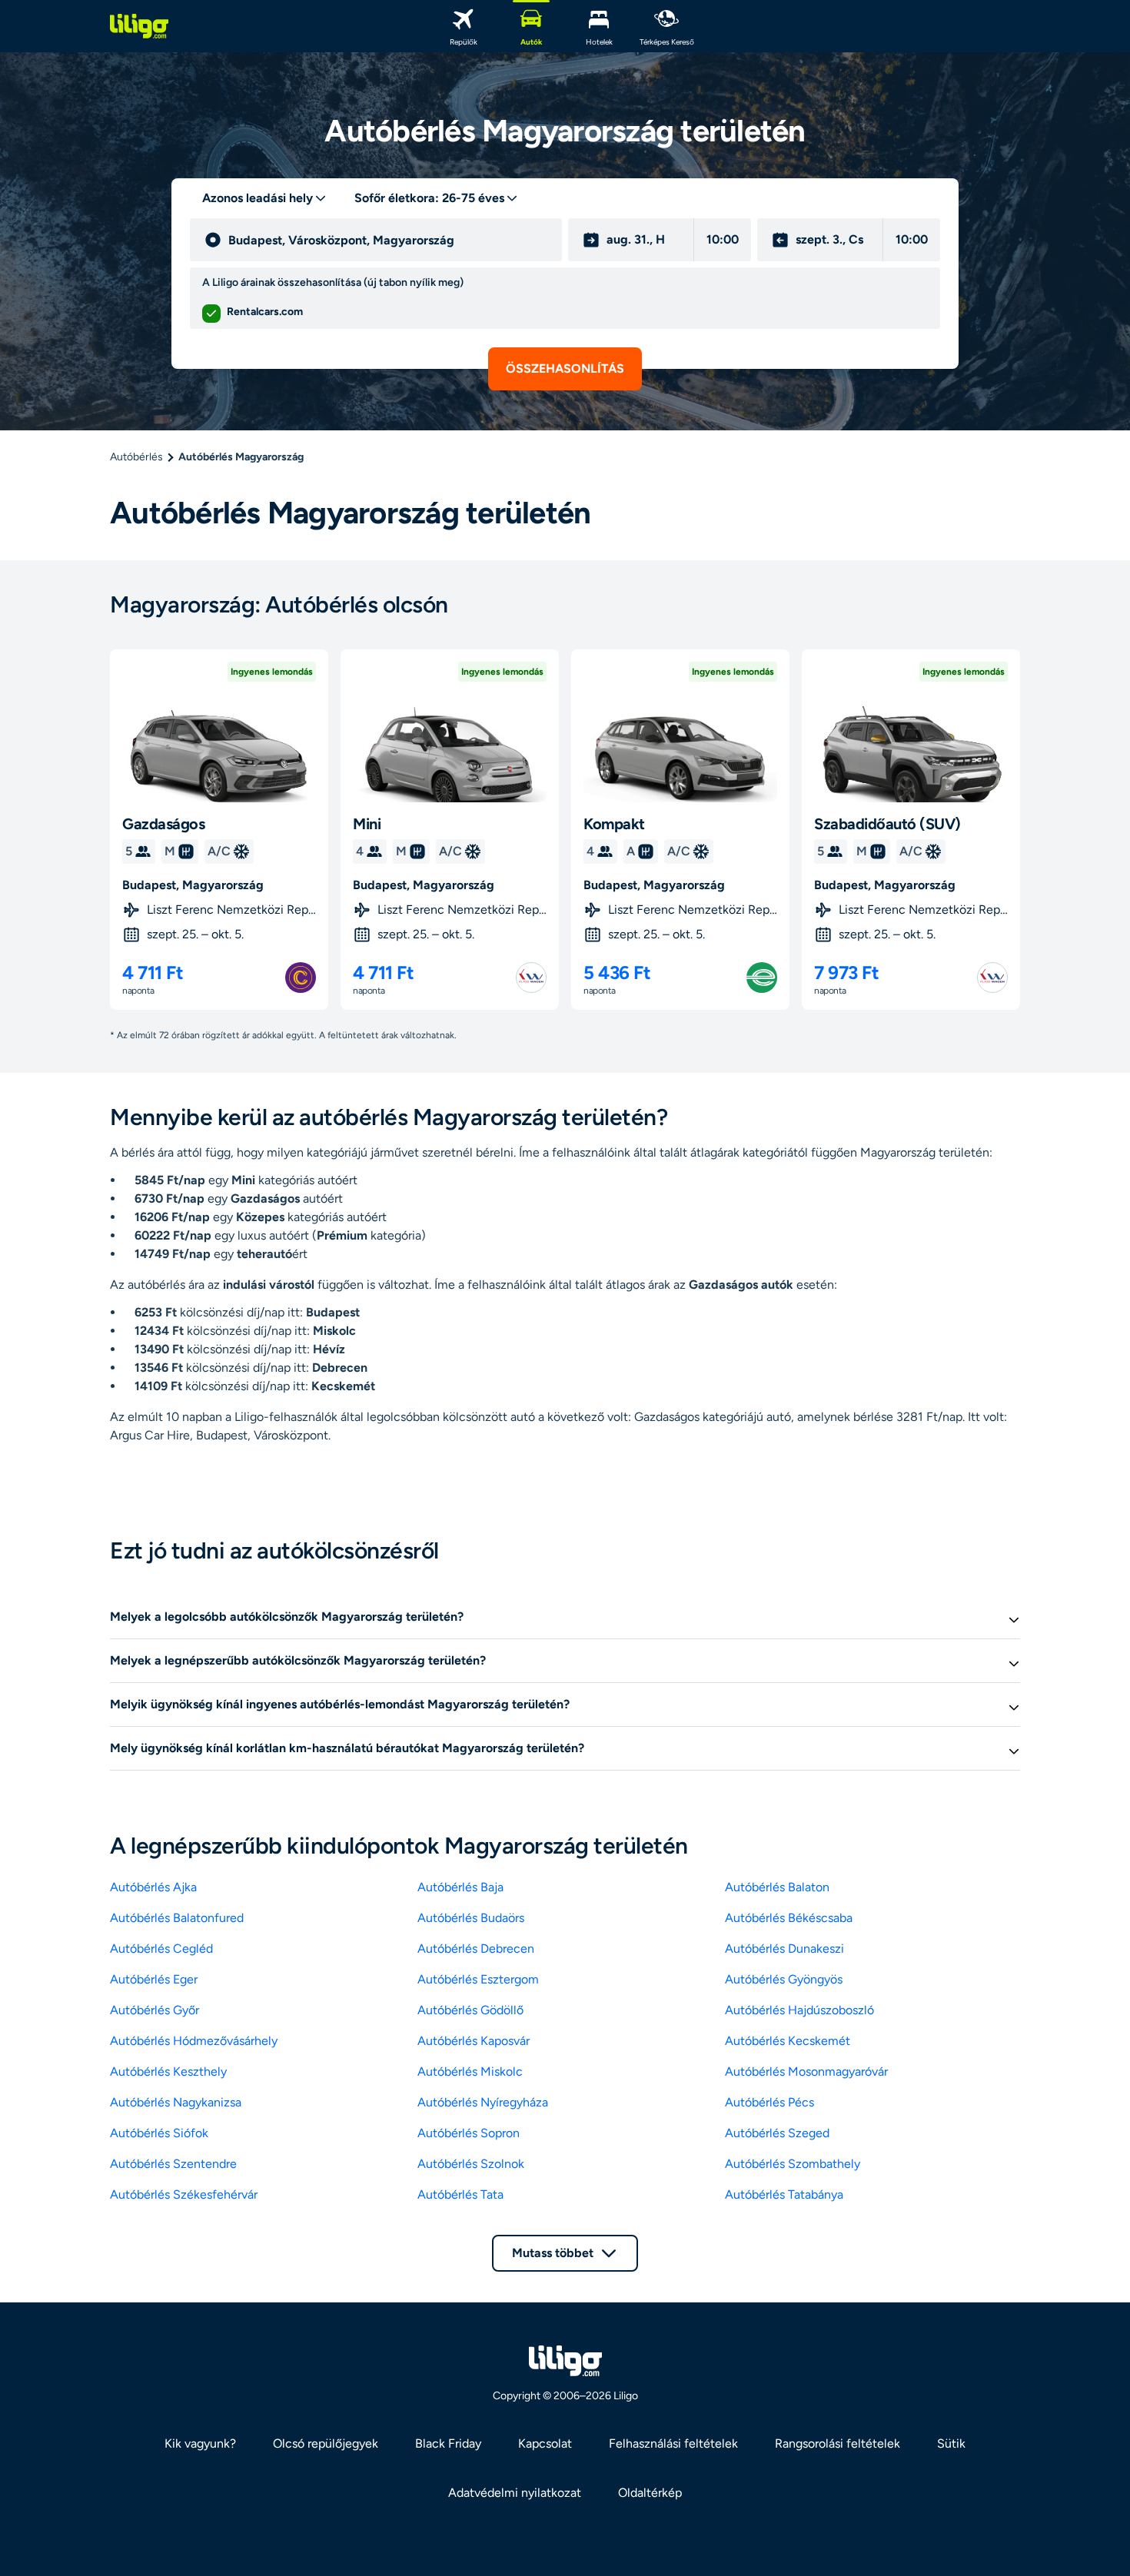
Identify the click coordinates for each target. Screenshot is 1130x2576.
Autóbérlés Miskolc (470, 2071)
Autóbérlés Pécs (769, 2102)
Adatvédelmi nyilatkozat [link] (515, 2493)
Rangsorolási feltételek (838, 2443)
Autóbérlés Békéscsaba (789, 1918)
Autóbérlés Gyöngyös (784, 1979)
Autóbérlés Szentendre (173, 2164)
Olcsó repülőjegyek (326, 2443)
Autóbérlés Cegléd (161, 1949)
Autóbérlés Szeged (777, 2133)
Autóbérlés (136, 457)
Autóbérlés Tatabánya (784, 2194)
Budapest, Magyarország (193, 885)
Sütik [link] (951, 2443)
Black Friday (448, 2443)
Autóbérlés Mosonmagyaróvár (806, 2071)
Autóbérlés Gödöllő (470, 2010)
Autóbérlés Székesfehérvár (184, 2194)
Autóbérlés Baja (460, 1887)
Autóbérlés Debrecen (476, 1949)
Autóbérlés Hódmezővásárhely (194, 2041)
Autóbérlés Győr (155, 2010)
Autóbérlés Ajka (153, 1887)
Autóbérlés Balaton (777, 1887)
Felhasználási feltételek (673, 2443)
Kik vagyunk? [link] (200, 2443)
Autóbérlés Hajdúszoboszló (799, 2010)
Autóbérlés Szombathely (793, 2164)
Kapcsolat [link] (545, 2443)
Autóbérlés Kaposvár (474, 2041)
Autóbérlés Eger (154, 1979)
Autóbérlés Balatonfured (177, 1918)
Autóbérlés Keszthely (168, 2071)
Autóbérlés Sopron (469, 2133)
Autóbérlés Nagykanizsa (176, 2102)
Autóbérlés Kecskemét (788, 2041)
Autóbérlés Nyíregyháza (483, 2102)
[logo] (139, 26)
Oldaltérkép (650, 2493)
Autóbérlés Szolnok (471, 2164)
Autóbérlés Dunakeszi (784, 1949)
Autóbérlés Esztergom (478, 1979)
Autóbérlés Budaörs (471, 1918)
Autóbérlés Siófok (159, 2133)
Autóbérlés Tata (460, 2194)
